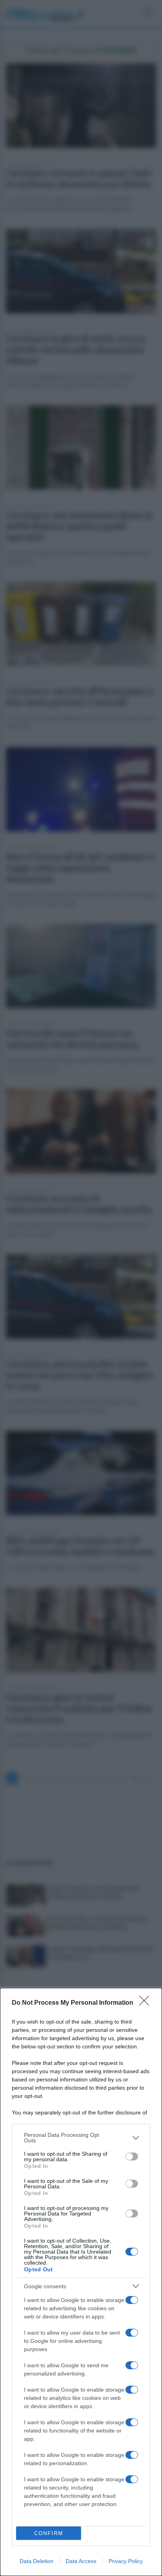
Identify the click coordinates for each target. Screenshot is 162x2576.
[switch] (132, 2156)
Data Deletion (37, 2561)
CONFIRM (49, 2533)
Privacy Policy (126, 2561)
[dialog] (81, 2282)
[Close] (147, 2003)
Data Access (81, 2561)
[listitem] (81, 2138)
